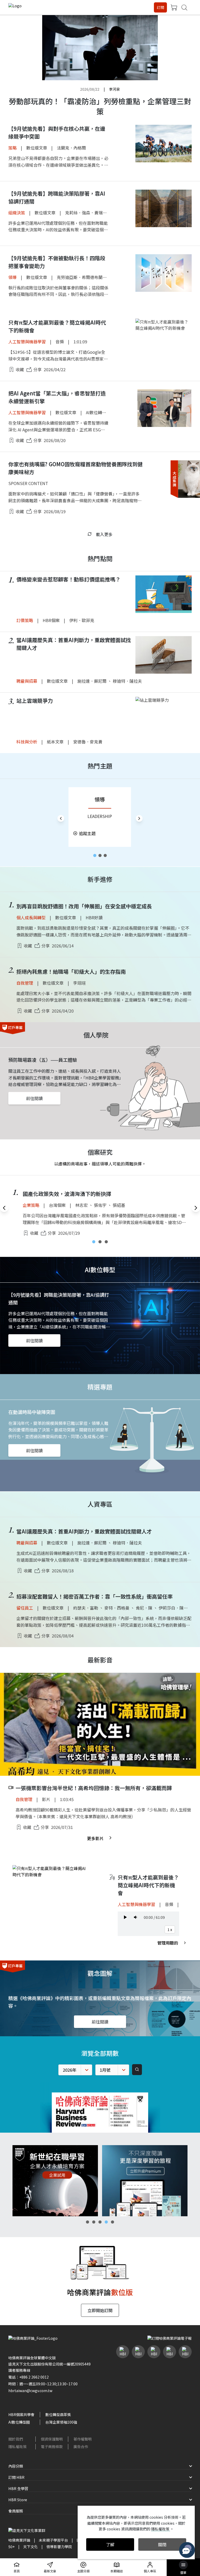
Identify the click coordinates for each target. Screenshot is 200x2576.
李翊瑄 (79, 983)
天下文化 (30, 2547)
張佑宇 (100, 1205)
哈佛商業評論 (19, 2540)
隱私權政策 (17, 2447)
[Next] (139, 818)
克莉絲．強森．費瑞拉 (86, 213)
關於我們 (16, 2439)
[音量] (136, 1917)
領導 (12, 277)
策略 (12, 148)
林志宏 (82, 1205)
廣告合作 (81, 2447)
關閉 (162, 2544)
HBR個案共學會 (21, 2414)
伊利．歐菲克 (82, 620)
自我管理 (25, 983)
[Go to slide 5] (113, 2222)
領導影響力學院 (59, 2547)
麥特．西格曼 (117, 1608)
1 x (170, 1929)
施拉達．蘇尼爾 (92, 681)
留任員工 (25, 1608)
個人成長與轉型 (31, 917)
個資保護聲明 (52, 2439)
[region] (100, 818)
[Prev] (61, 818)
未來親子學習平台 (53, 2540)
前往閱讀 (34, 1098)
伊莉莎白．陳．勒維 (177, 1608)
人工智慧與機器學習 (27, 342)
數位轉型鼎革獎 (58, 2414)
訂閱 (160, 7)
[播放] (125, 1917)
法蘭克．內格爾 (71, 148)
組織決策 (17, 213)
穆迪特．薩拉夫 (127, 681)
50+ (11, 2547)
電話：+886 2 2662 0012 (29, 2377)
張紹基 (119, 1205)
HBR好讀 (94, 917)
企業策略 (31, 1205)
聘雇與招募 (27, 681)
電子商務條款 (52, 2447)
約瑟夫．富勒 (86, 1608)
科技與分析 (27, 742)
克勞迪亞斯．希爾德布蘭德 (82, 277)
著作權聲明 (83, 2439)
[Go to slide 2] (100, 855)
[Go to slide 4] (106, 2222)
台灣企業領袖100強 (61, 2422)
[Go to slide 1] (95, 855)
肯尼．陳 (144, 1608)
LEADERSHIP (100, 816)
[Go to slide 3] (105, 855)
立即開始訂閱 (100, 2310)
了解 (110, 2544)
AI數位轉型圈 (98, 412)
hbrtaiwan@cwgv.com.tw (30, 2391)
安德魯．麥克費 (88, 742)
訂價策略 (25, 620)
